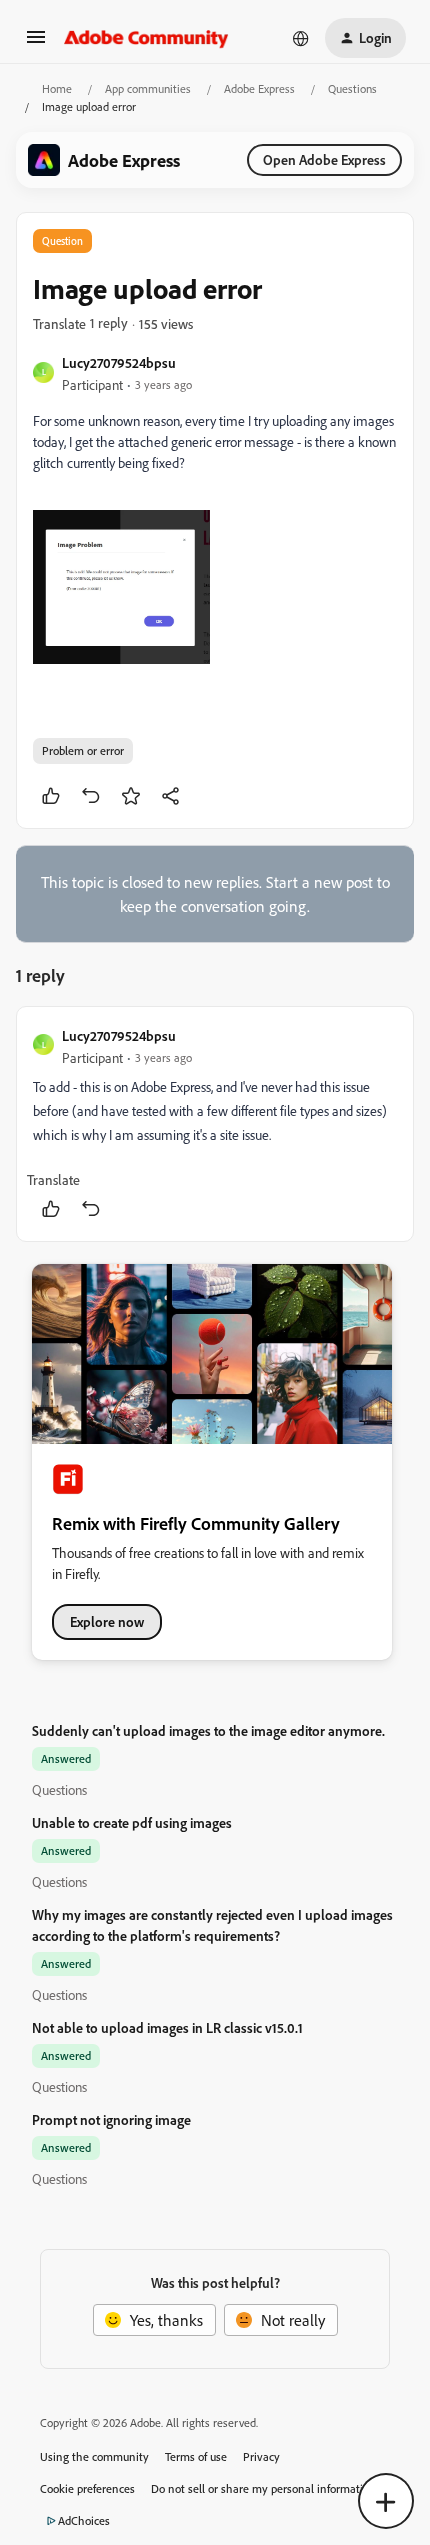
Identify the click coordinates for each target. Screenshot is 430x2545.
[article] (215, 1124)
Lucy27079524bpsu (119, 362)
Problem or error (83, 750)
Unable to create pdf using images (132, 1822)
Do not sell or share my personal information (263, 2488)
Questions (352, 88)
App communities (148, 88)
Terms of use (196, 2456)
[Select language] (301, 38)
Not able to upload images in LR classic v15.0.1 (167, 2027)
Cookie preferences (87, 2488)
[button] (36, 43)
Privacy (261, 2456)
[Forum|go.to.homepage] (146, 38)
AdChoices (84, 2520)
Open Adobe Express (324, 159)
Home (57, 88)
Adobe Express (259, 88)
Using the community (94, 2456)
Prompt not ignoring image (111, 2119)
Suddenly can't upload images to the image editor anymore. (208, 1730)
